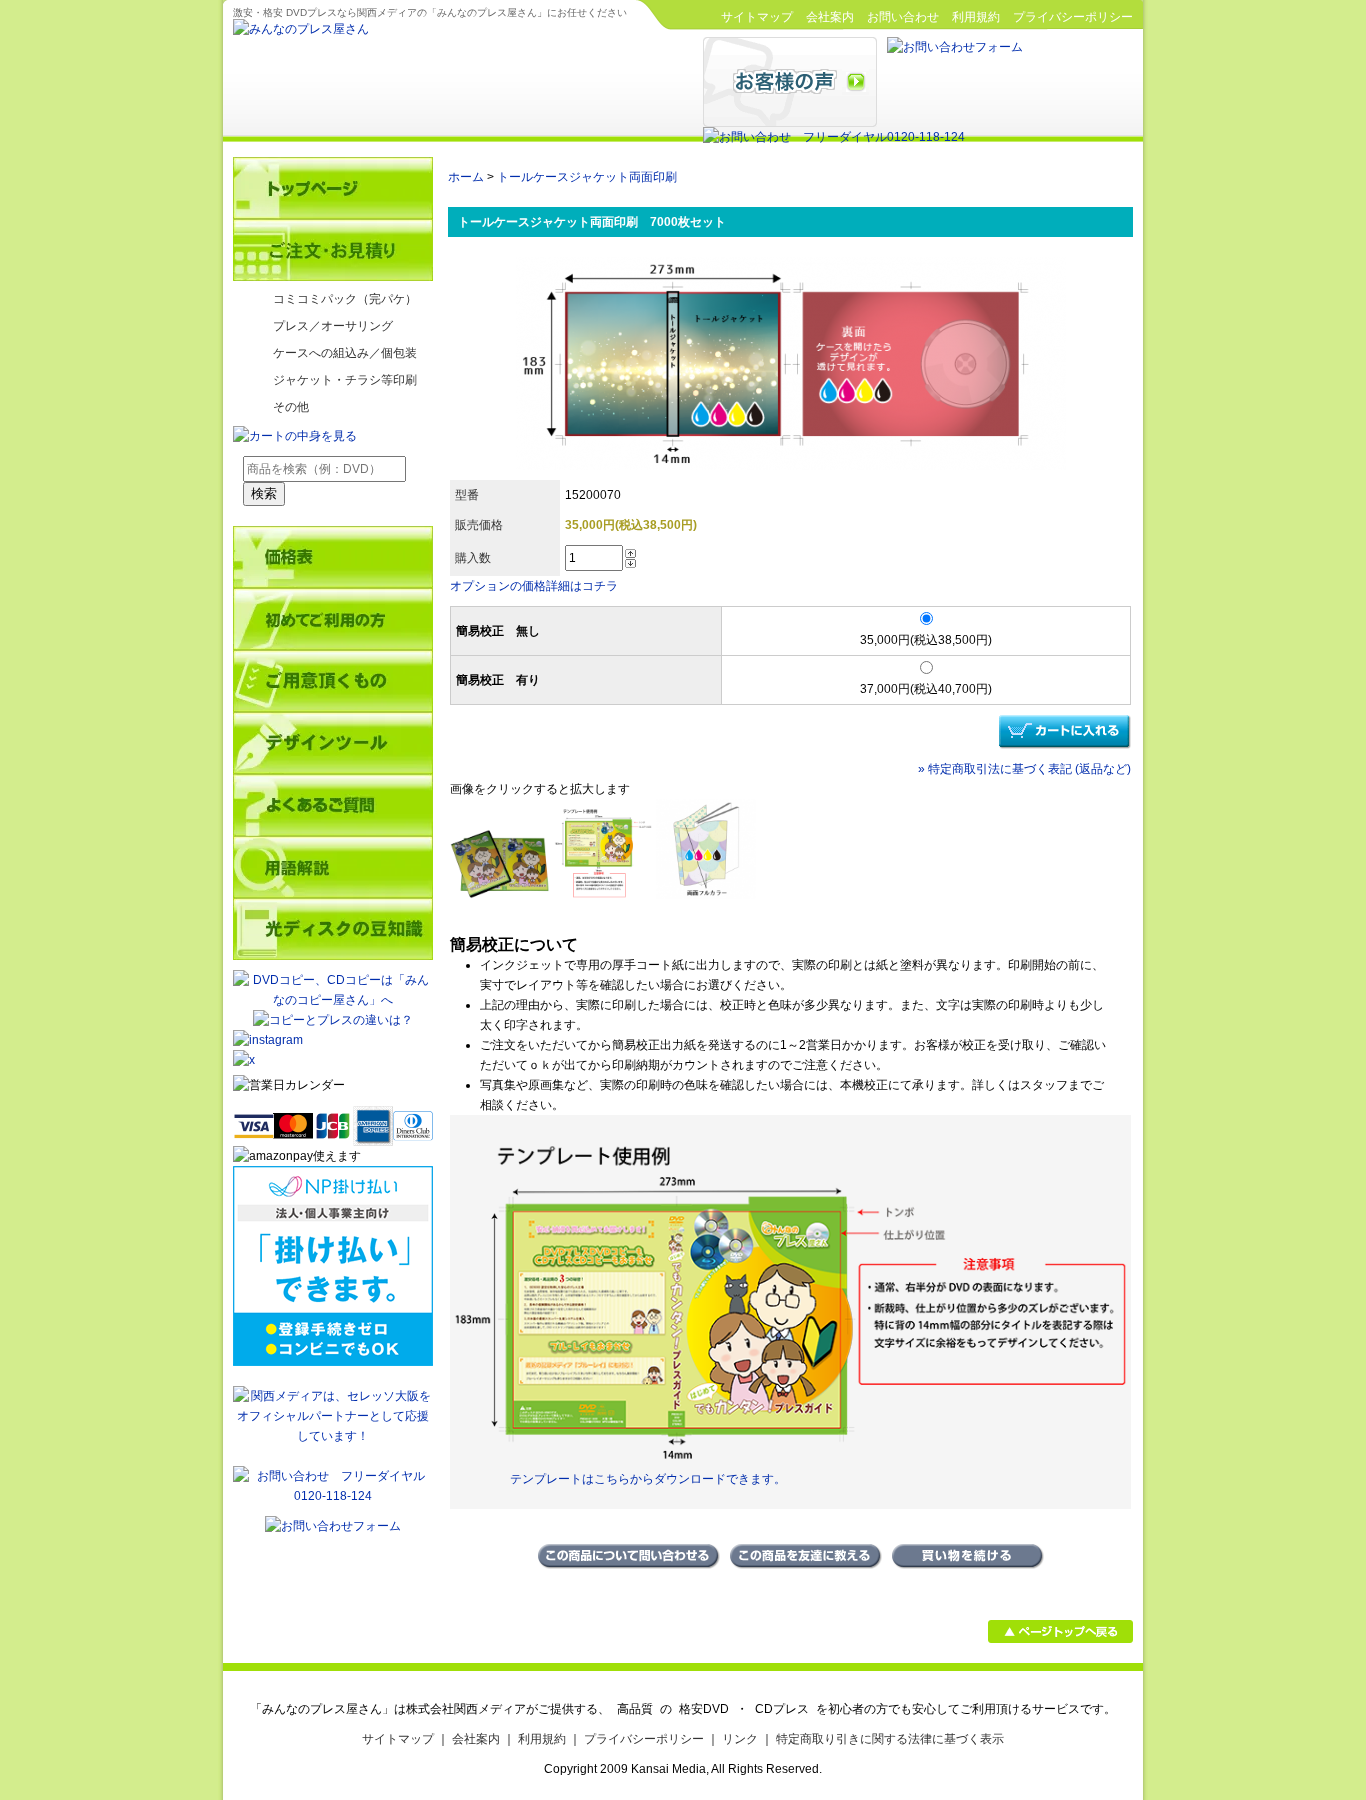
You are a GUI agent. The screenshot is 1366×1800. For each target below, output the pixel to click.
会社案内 (830, 17)
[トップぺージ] (333, 188)
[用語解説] (333, 867)
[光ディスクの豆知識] (333, 929)
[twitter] (333, 1060)
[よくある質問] (333, 805)
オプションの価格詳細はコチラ (534, 586)
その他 (291, 407)
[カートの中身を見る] (295, 436)
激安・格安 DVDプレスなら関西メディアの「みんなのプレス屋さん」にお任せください (430, 12)
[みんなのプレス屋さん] (301, 29)
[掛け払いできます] (333, 1362)
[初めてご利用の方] (333, 619)
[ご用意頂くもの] (333, 681)
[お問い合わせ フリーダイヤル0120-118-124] (834, 137)
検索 (264, 493)
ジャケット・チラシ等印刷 (345, 380)
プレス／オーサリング (333, 326)
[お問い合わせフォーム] (955, 47)
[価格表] (333, 557)
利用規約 (976, 17)
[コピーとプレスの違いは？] (333, 1020)
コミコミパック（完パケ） (345, 299)
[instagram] (268, 1040)
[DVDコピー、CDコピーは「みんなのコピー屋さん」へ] (333, 1000)
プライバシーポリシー (1073, 17)
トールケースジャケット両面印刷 (587, 177)
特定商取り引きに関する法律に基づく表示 (890, 1739)
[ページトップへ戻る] (1060, 1639)
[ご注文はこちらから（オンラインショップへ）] (333, 250)
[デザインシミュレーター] (333, 743)
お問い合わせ (903, 17)
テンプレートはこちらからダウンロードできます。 (648, 1479)
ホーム (466, 177)
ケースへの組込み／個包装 (345, 353)
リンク (740, 1739)
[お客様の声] (790, 123)
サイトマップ (757, 17)
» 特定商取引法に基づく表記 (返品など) (1024, 769)
